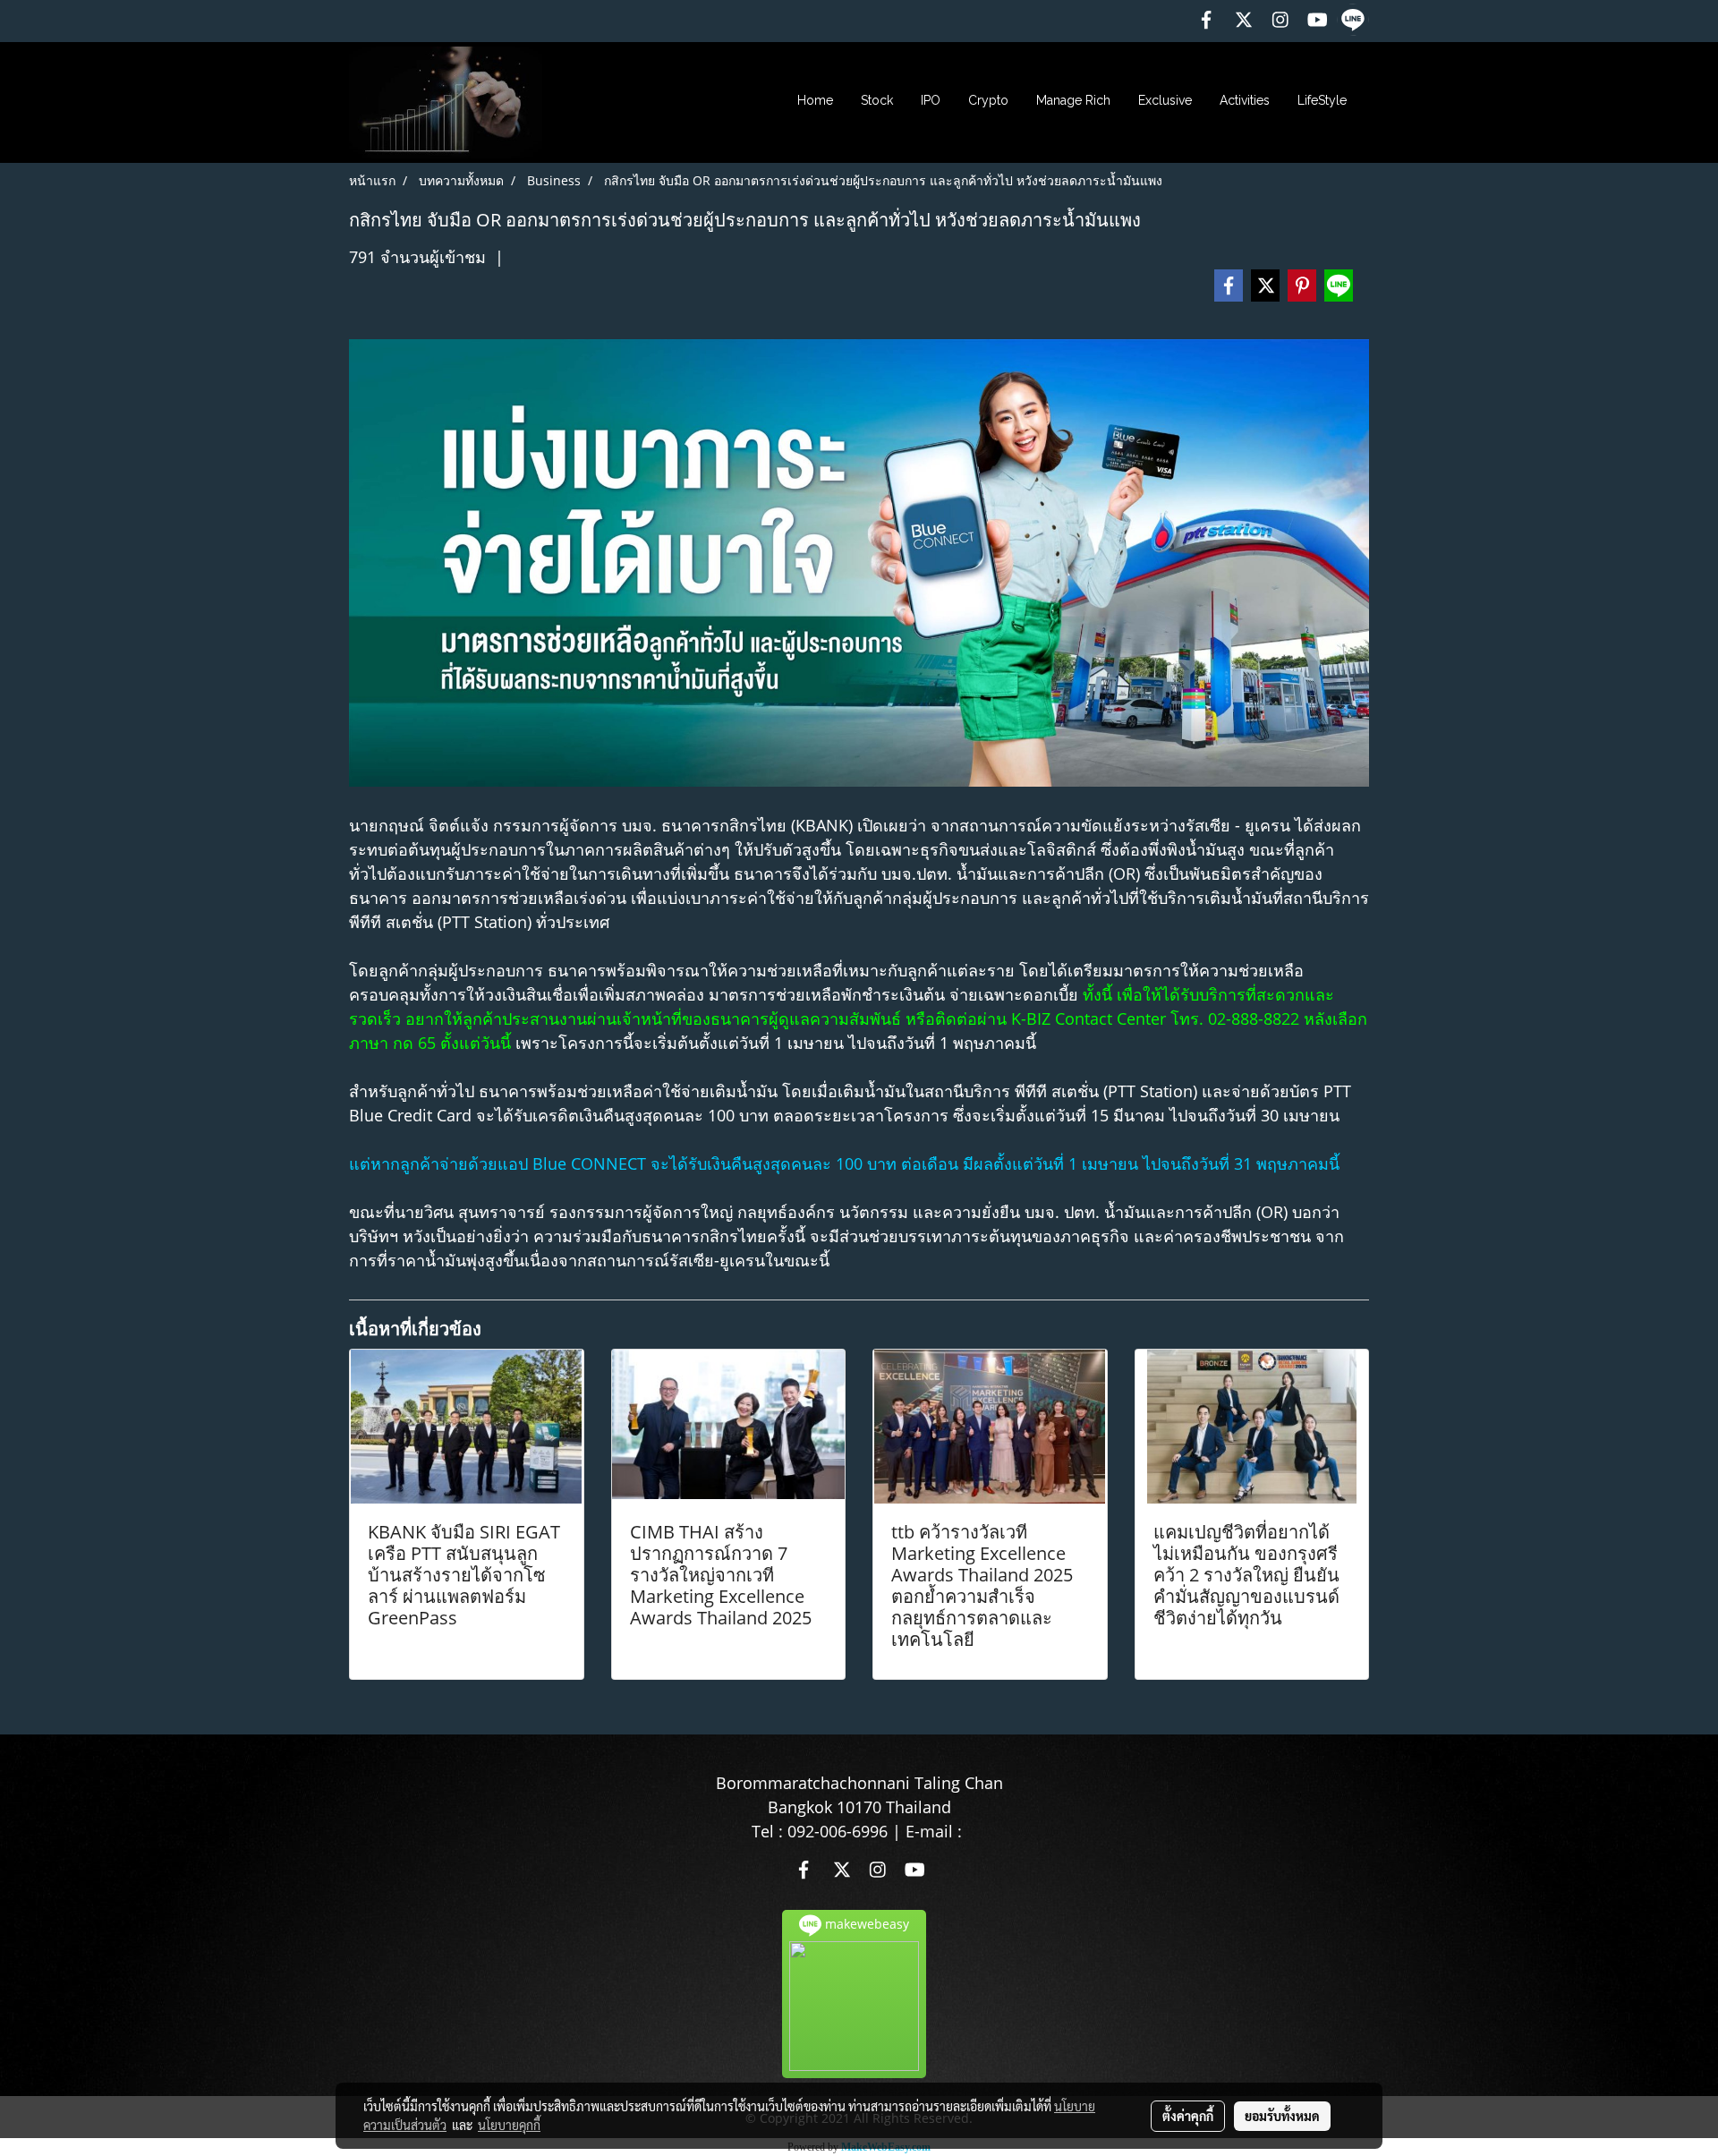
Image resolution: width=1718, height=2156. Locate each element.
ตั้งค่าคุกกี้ (1188, 2116)
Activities (1245, 100)
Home (815, 100)
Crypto (988, 100)
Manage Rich (1073, 100)
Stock (877, 100)
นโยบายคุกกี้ (509, 2125)
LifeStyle (1322, 100)
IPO (931, 100)
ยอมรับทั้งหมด (1282, 2116)
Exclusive (1165, 100)
